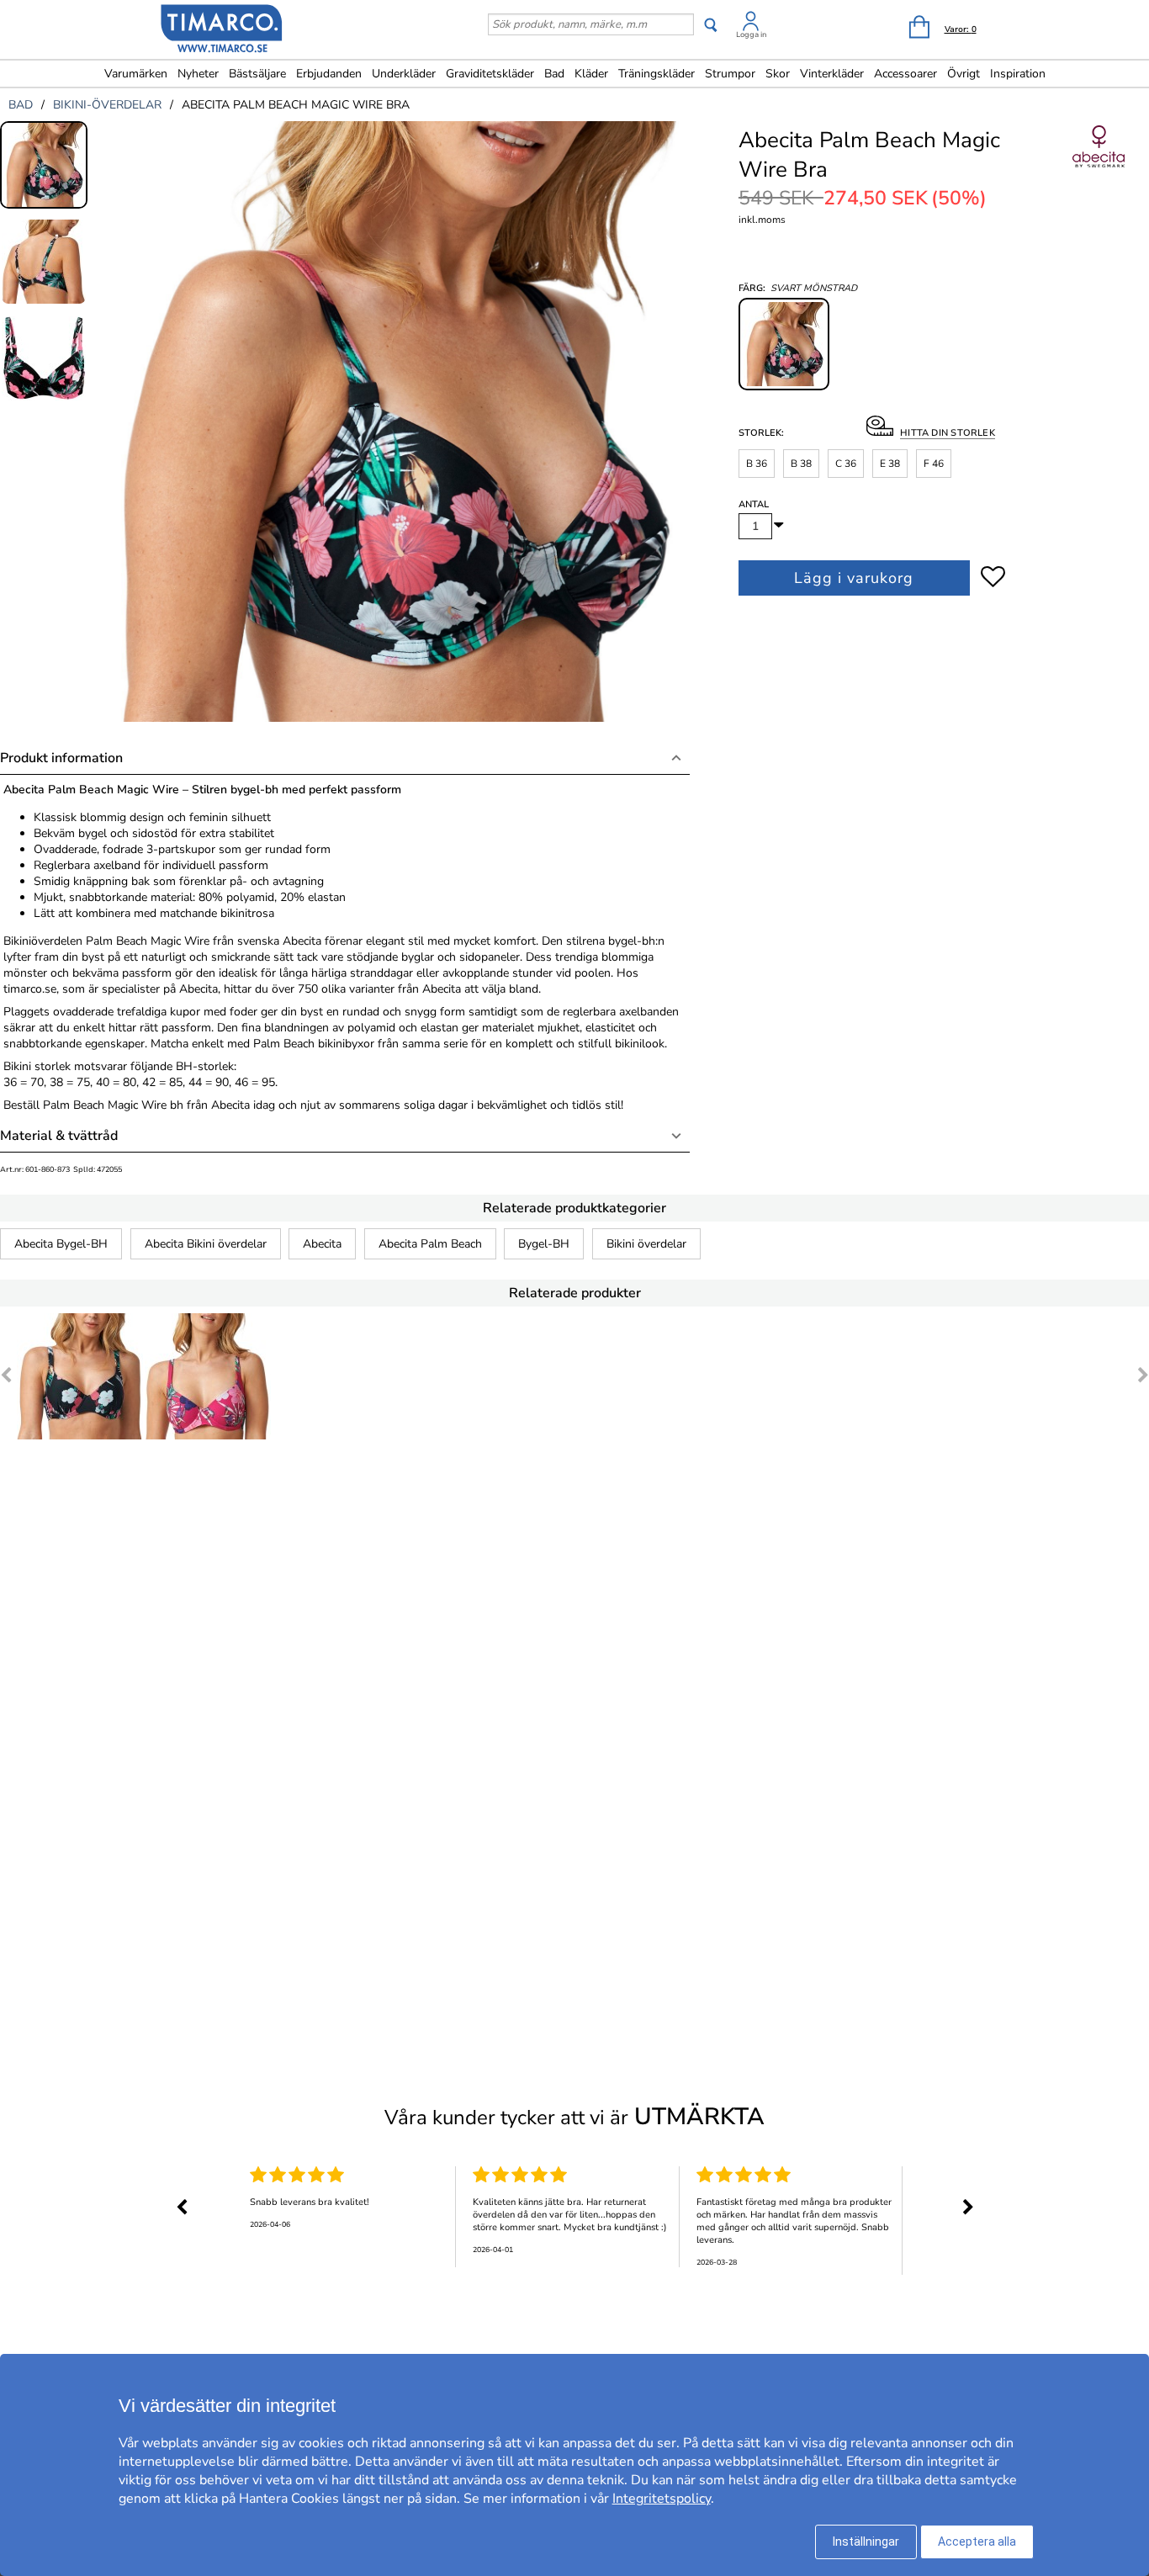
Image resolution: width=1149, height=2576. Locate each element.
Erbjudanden (329, 74)
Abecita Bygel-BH (61, 1244)
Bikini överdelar (646, 1244)
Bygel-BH (544, 1244)
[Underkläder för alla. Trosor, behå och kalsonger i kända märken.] (222, 31)
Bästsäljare (257, 74)
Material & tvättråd (59, 1136)
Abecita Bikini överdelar (206, 1244)
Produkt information (61, 758)
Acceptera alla (977, 2542)
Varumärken (136, 74)
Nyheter (198, 74)
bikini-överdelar (107, 105)
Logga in (751, 34)
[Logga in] (751, 24)
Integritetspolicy (662, 2499)
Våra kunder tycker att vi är (574, 2117)
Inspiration (1018, 74)
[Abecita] (1099, 165)
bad (21, 105)
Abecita (322, 1244)
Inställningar (866, 2542)
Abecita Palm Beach (430, 1244)
